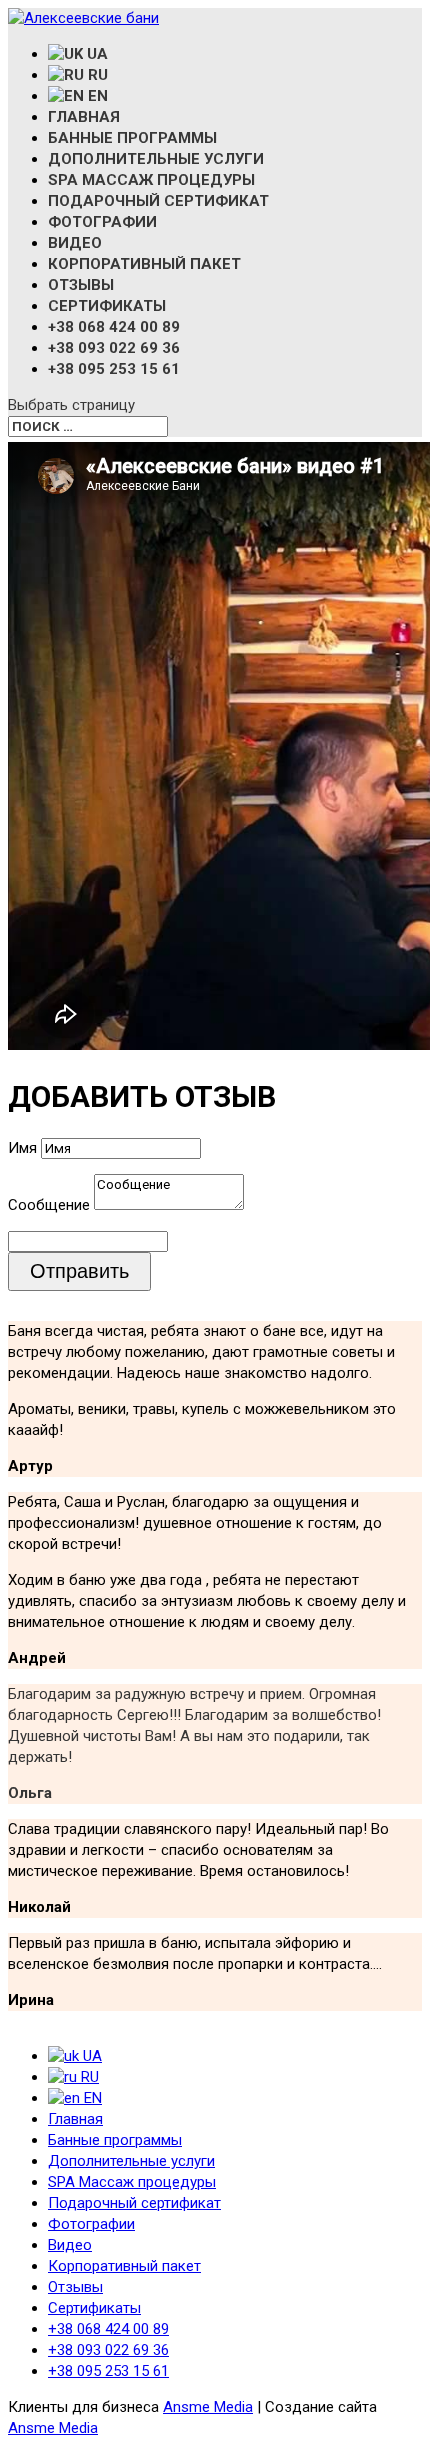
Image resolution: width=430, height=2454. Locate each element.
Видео (75, 243)
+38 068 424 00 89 (114, 327)
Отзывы (81, 285)
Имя (22, 1148)
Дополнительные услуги (156, 159)
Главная (84, 117)
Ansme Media (208, 2407)
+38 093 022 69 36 (114, 348)
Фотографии (102, 222)
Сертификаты (107, 306)
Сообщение (49, 1205)
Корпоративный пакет (144, 264)
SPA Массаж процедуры (151, 180)
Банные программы (132, 138)
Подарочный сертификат (158, 201)
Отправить (79, 1271)
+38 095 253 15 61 (114, 369)
